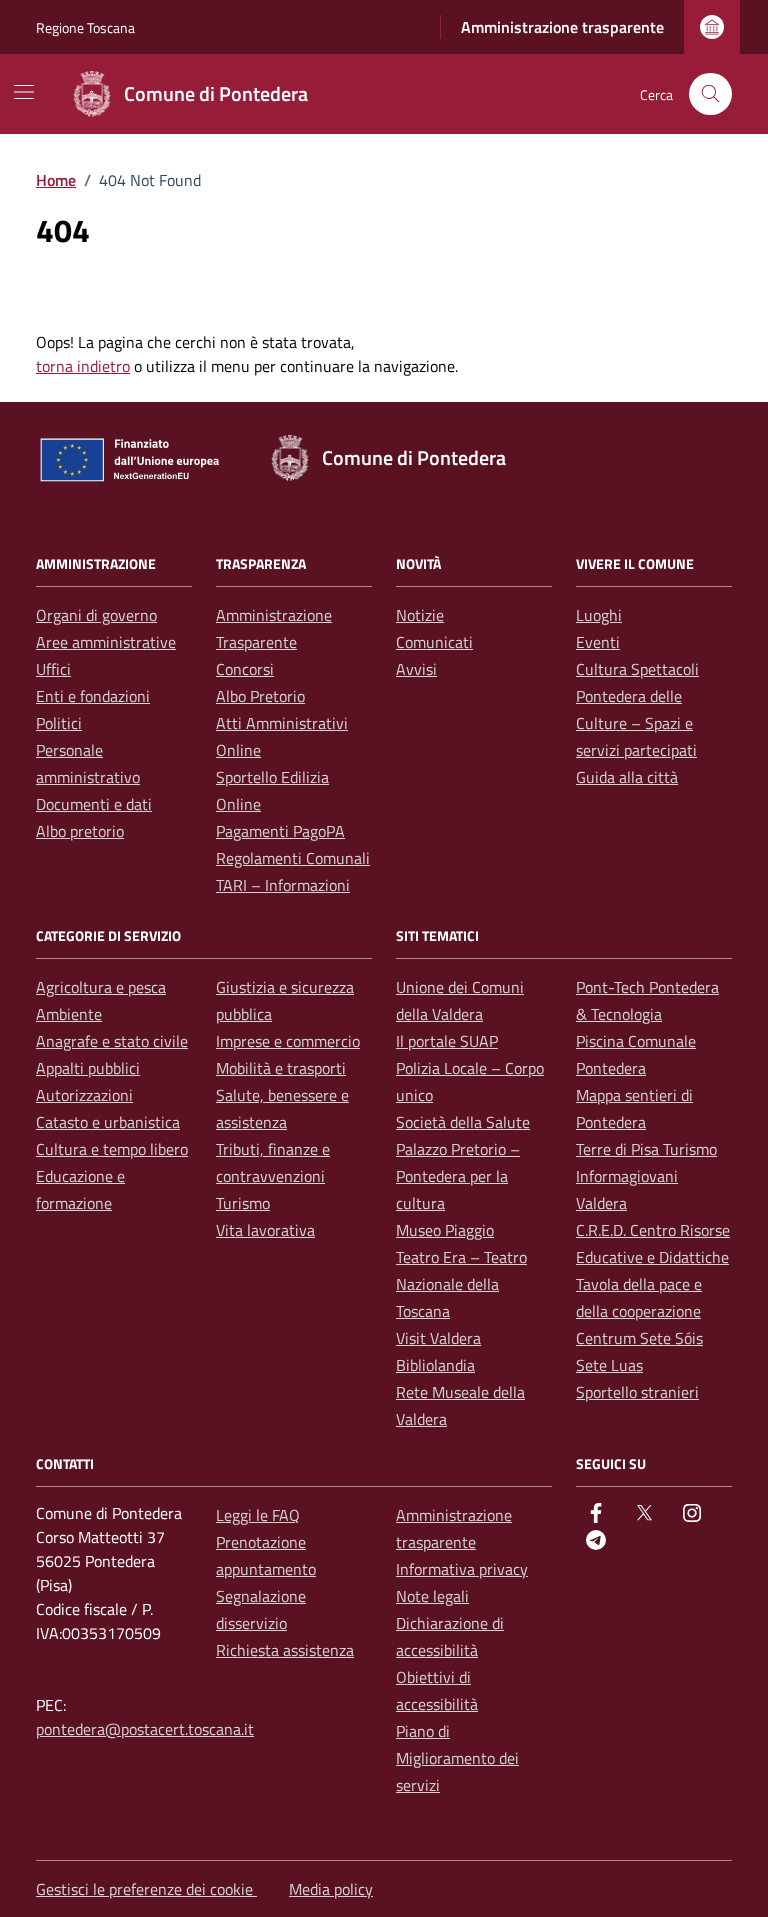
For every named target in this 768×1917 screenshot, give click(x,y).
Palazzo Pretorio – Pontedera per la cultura (458, 1176)
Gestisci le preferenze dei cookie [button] (146, 1889)
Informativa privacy (462, 1569)
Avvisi (416, 669)
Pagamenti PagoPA (280, 831)
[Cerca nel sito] (710, 94)
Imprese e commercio (288, 1041)
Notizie (420, 615)
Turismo (243, 1203)
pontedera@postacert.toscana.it (145, 1729)
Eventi (598, 642)
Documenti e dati (94, 804)
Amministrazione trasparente (562, 27)
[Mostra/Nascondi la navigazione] (24, 92)
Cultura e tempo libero (112, 1149)
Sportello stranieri (637, 1392)
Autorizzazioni (84, 1095)
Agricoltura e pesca (101, 987)
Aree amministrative (106, 642)
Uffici (53, 669)
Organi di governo (96, 615)
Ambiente (69, 1014)
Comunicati (434, 642)
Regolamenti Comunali (293, 858)
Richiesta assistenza (285, 1650)
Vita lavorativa (265, 1230)
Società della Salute (463, 1122)
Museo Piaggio (445, 1230)
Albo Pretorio (260, 696)
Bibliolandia (435, 1365)
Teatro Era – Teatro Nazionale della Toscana (461, 1284)
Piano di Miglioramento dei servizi (457, 1758)
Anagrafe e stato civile (112, 1041)
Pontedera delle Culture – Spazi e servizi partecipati (636, 723)
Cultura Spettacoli (637, 669)
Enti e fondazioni (93, 696)
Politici (59, 723)
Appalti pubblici (88, 1068)
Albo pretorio (80, 831)
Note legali (432, 1596)
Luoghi (599, 615)
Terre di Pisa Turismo (646, 1149)
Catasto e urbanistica (108, 1122)
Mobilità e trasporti (281, 1068)
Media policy (331, 1889)
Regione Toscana (85, 27)
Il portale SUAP (447, 1041)
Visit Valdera (438, 1338)
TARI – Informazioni (283, 885)
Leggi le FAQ (258, 1515)
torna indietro (83, 366)
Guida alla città (627, 777)
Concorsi (245, 669)
